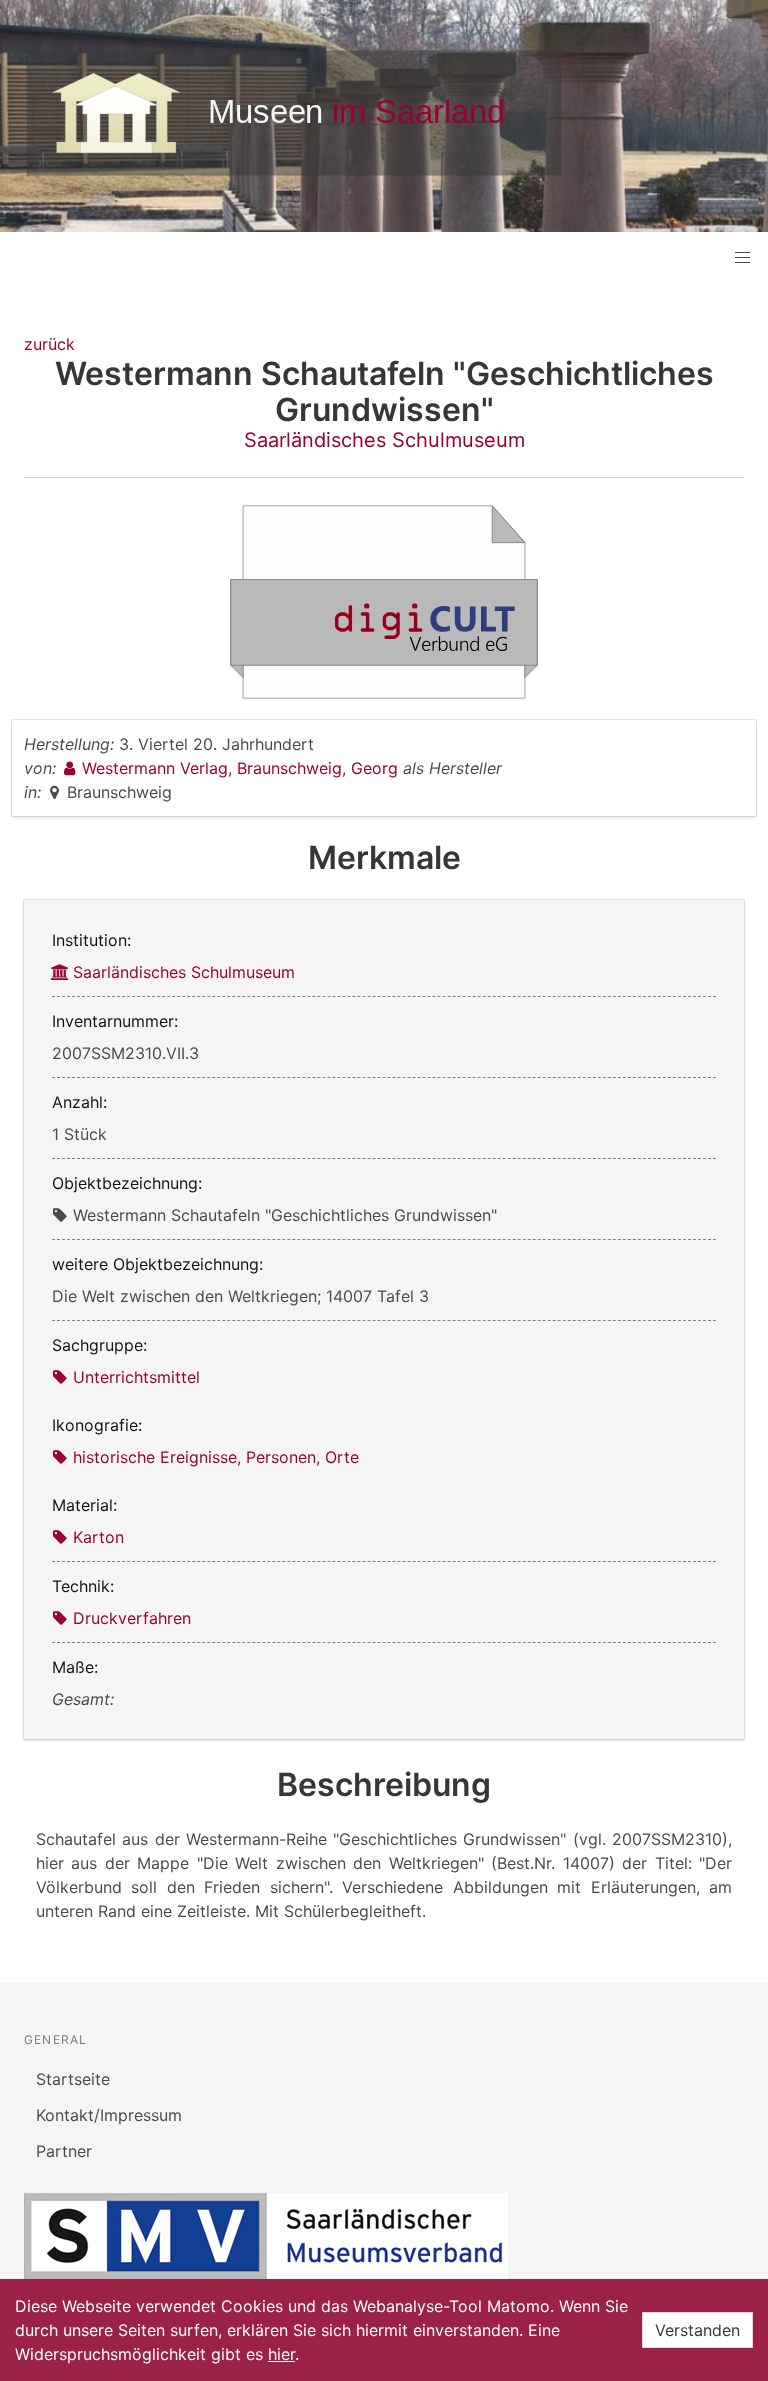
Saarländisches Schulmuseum (384, 440)
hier (281, 2354)
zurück (49, 344)
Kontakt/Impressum (109, 2115)
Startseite (73, 2079)
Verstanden (697, 2330)
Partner (64, 2151)
